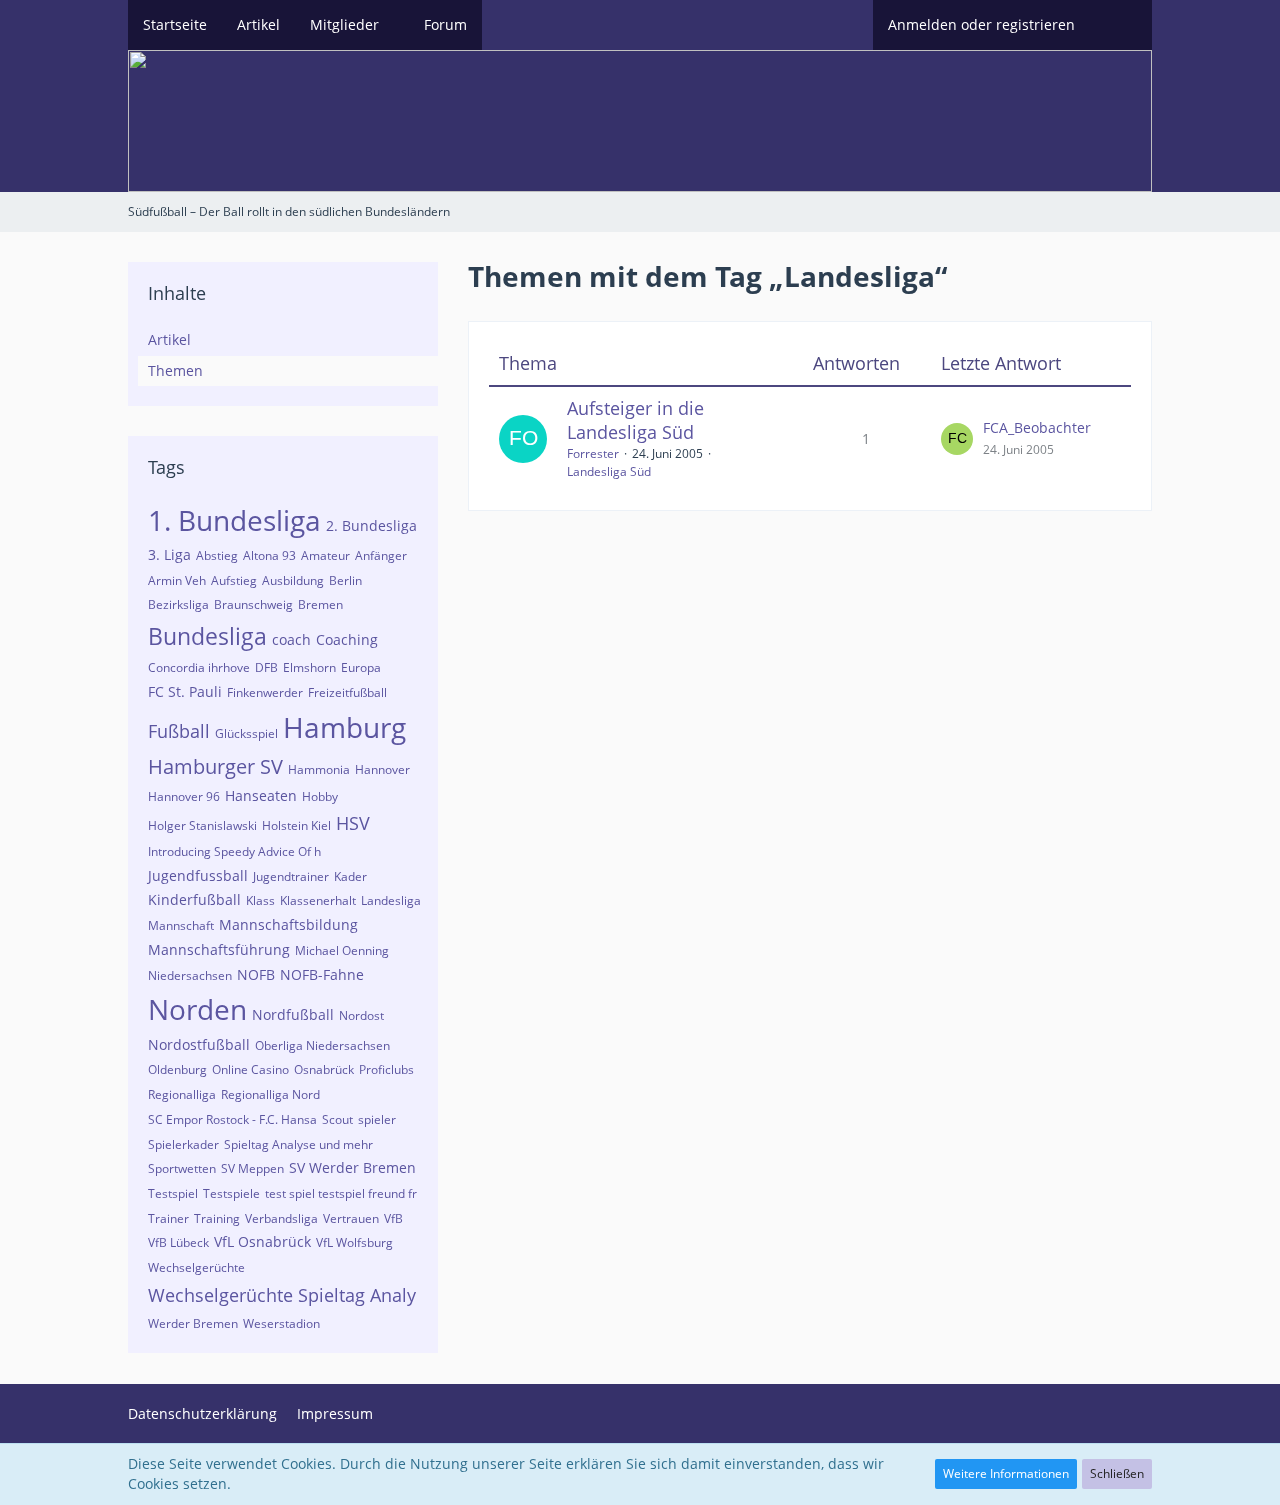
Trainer (168, 1218)
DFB (266, 667)
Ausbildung (293, 580)
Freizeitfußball (347, 692)
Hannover (382, 769)
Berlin (345, 580)
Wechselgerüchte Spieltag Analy (282, 1295)
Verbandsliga (281, 1218)
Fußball (179, 731)
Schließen (1117, 1473)
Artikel (169, 339)
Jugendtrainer (291, 876)
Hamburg (344, 727)
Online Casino (250, 1069)
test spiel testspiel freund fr (341, 1193)
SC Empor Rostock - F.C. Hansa (232, 1119)
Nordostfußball (199, 1044)
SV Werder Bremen (352, 1167)
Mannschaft (181, 925)
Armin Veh (177, 580)
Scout (337, 1119)
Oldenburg (177, 1069)
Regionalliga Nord (270, 1094)
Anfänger (381, 555)
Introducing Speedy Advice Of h (234, 851)
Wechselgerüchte (196, 1267)
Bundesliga (207, 636)
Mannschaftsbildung (288, 924)
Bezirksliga (178, 604)
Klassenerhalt (318, 900)
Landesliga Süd (609, 471)
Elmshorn (309, 667)
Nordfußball (293, 1014)
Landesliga (391, 900)
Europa (361, 667)
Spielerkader (183, 1144)
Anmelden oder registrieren (981, 24)
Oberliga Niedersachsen (322, 1045)
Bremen (320, 604)
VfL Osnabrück (262, 1241)
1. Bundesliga (234, 520)
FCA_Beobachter (1037, 427)
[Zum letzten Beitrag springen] (957, 439)
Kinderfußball (194, 899)
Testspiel (173, 1193)
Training (217, 1218)
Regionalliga (182, 1094)
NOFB (256, 974)
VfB (393, 1218)
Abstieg (217, 555)
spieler (377, 1119)
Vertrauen (351, 1218)
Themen (175, 370)
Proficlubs (386, 1069)
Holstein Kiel (296, 825)
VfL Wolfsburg (354, 1242)
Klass (260, 900)
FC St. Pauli (185, 691)
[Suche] (1121, 25)
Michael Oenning (342, 950)
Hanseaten (261, 795)
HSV (353, 823)
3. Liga (169, 554)
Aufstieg (234, 580)
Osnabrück (324, 1069)
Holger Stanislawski (202, 825)
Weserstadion (281, 1323)
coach (291, 639)
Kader (350, 876)
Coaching (347, 639)
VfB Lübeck (178, 1242)
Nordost (361, 1015)
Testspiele (231, 1193)
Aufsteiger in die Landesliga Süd (635, 420)
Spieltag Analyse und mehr (298, 1144)
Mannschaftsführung (219, 949)
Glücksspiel (246, 733)
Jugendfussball (198, 875)
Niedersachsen (190, 975)
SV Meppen (252, 1168)
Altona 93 (269, 555)
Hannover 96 (184, 796)
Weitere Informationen (1006, 1473)
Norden (197, 1009)
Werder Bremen (193, 1323)
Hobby (320, 796)
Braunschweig (253, 604)
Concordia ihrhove (199, 667)
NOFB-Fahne (322, 974)
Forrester (593, 453)
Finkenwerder (265, 692)
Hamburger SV (215, 766)
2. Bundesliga (371, 525)
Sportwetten (182, 1168)
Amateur (325, 555)
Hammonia (319, 769)
